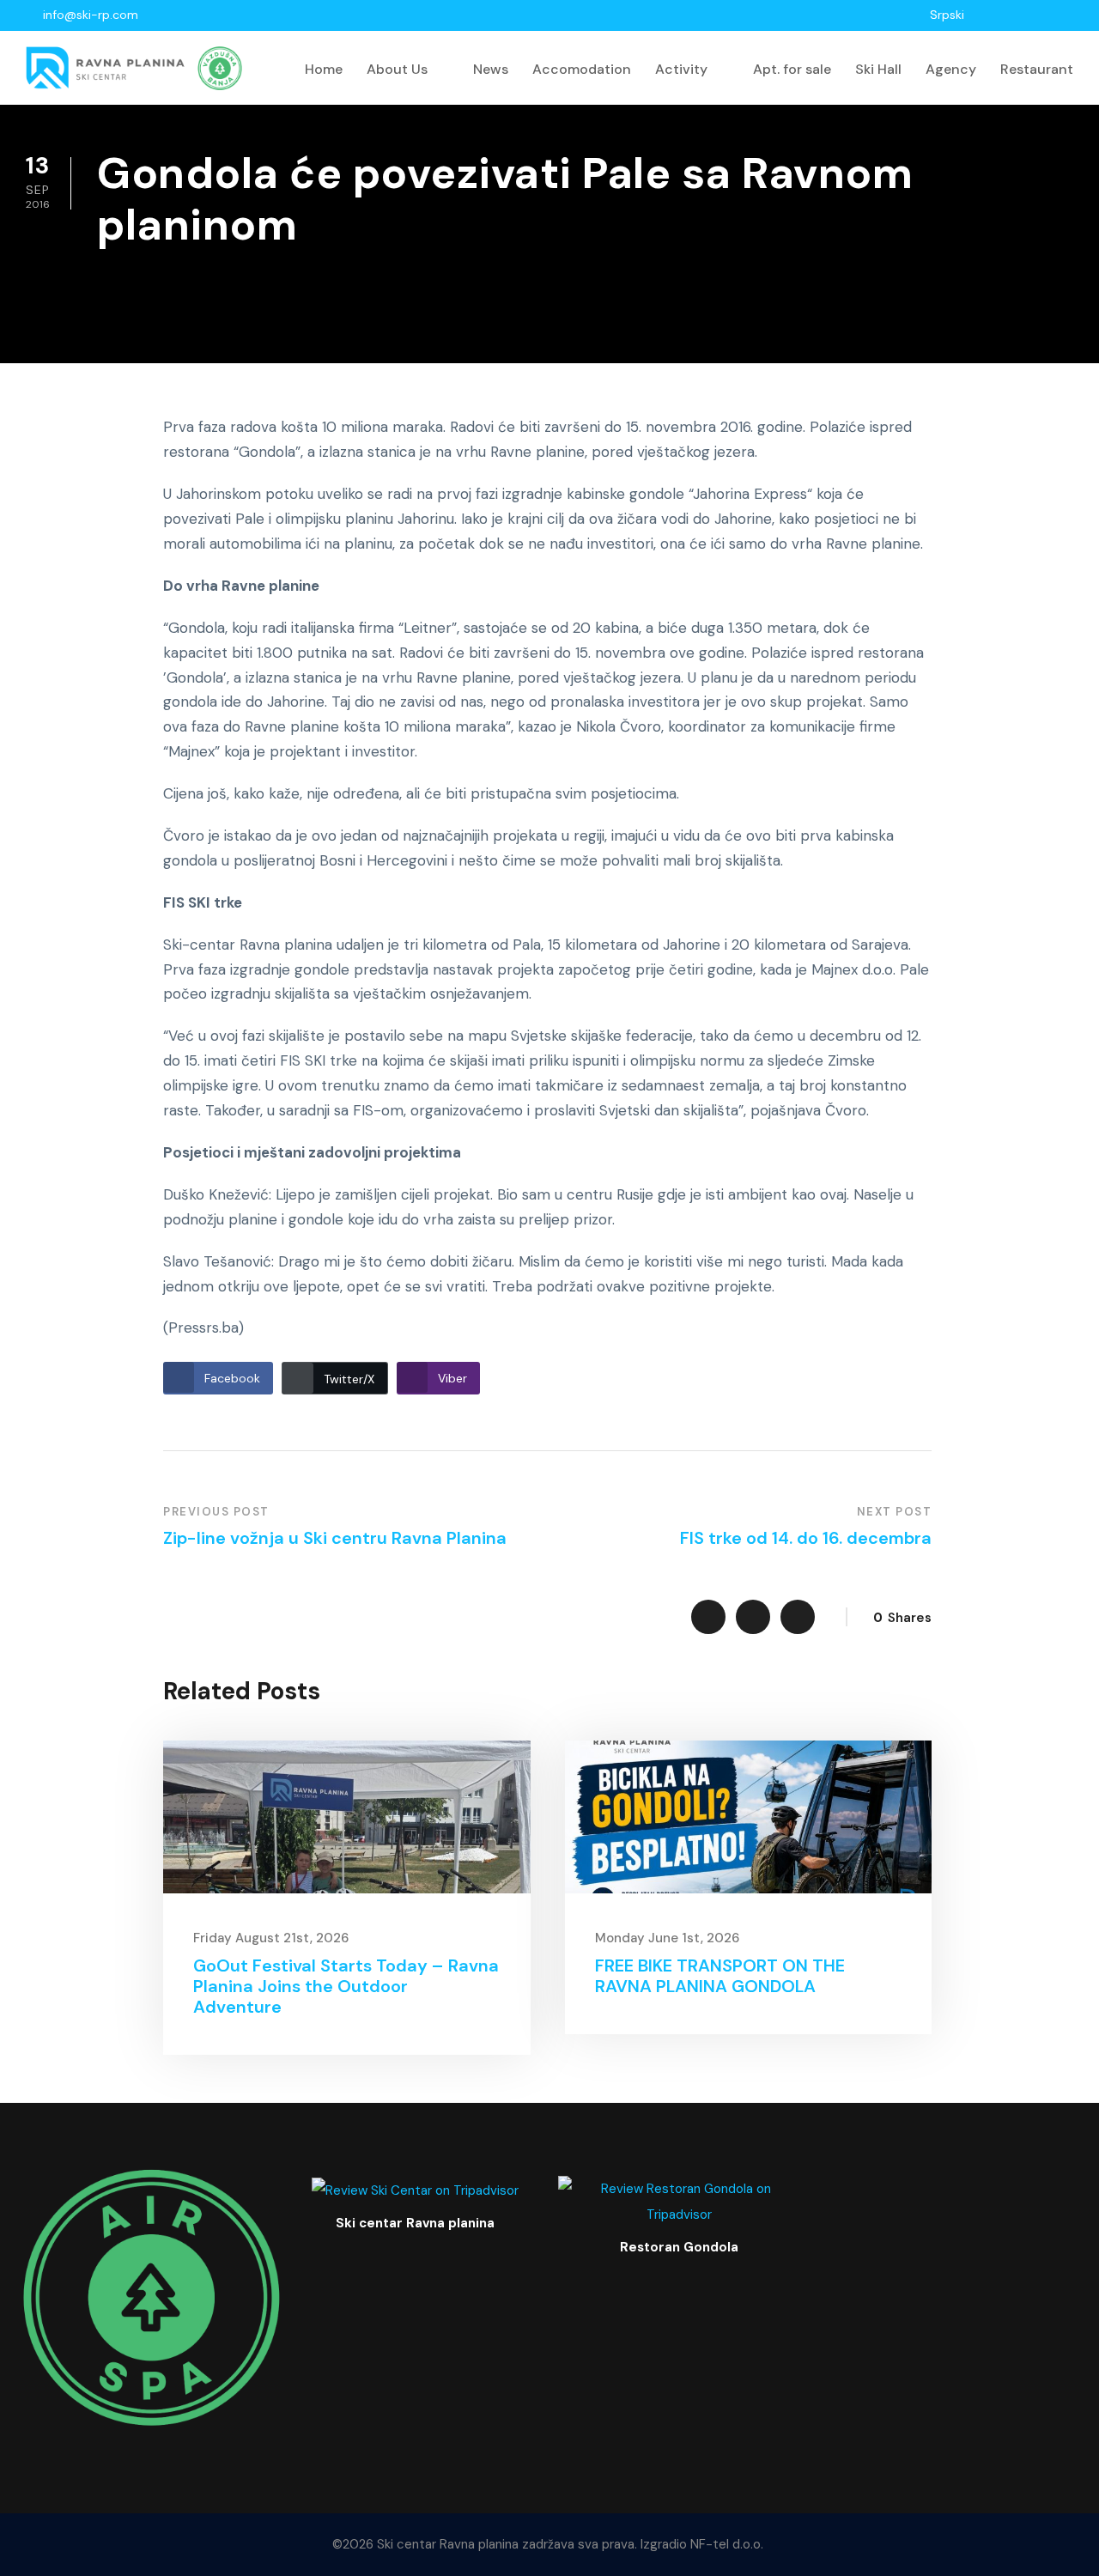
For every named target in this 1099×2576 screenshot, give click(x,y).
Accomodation (582, 69)
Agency (951, 69)
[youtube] (1046, 15)
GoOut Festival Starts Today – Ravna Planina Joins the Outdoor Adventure (346, 1986)
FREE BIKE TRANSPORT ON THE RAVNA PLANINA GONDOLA (720, 1976)
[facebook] (1024, 15)
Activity (681, 69)
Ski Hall (878, 69)
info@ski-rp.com (91, 15)
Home (324, 69)
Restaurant (1037, 69)
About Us (397, 69)
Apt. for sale (792, 69)
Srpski (947, 15)
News (491, 69)
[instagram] (1069, 15)
